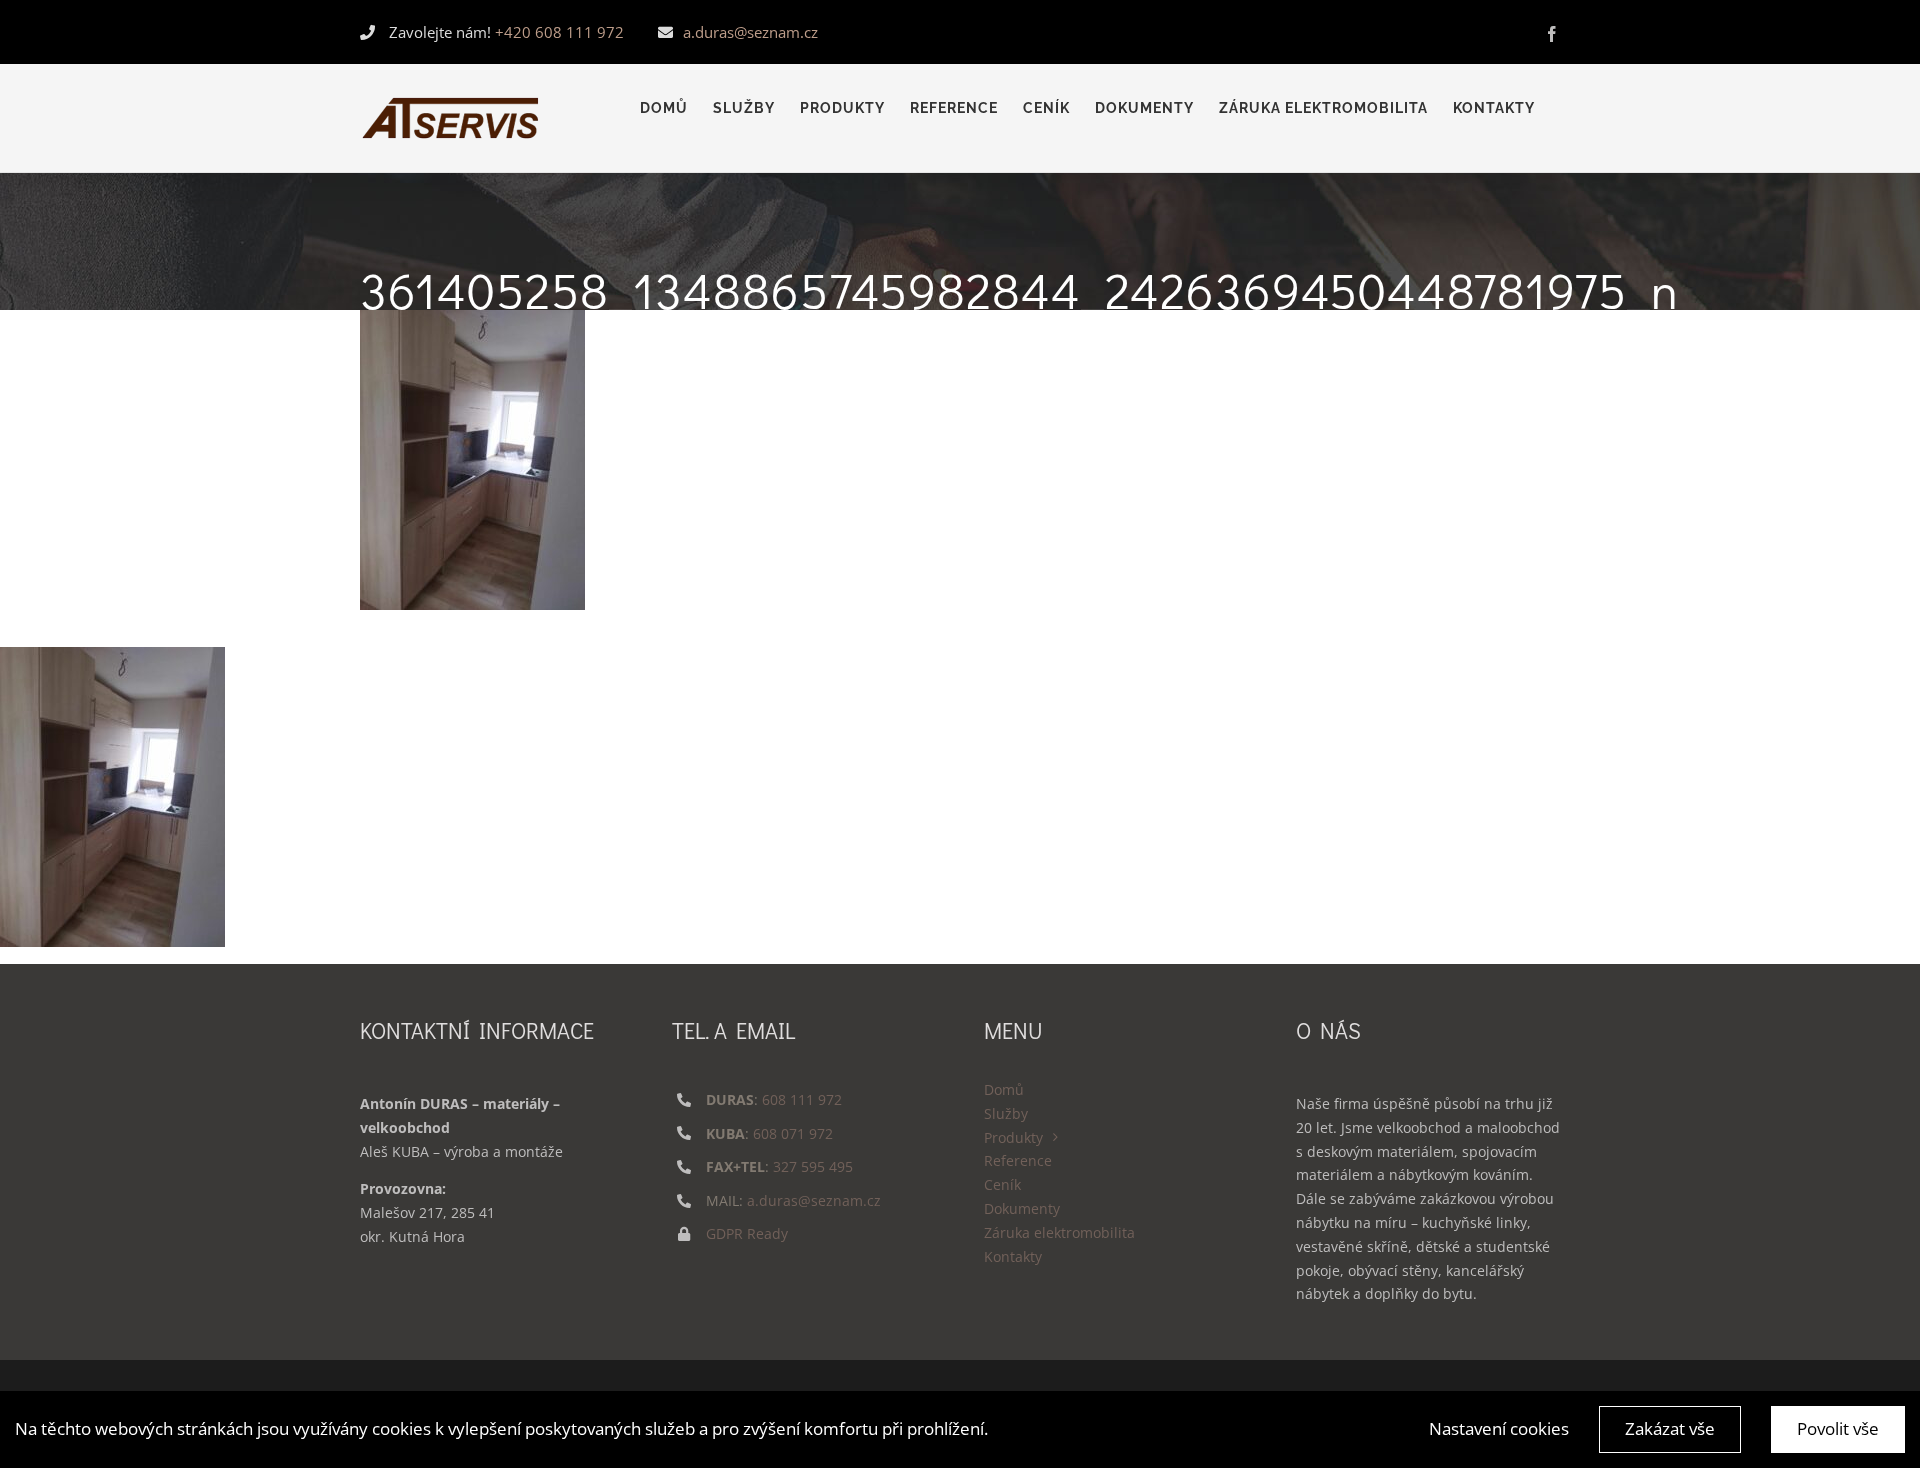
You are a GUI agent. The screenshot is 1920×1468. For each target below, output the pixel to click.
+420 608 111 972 (559, 32)
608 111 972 (802, 1099)
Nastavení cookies (1499, 1428)
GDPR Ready (747, 1233)
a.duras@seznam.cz (750, 32)
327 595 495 (813, 1166)
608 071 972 (793, 1133)
